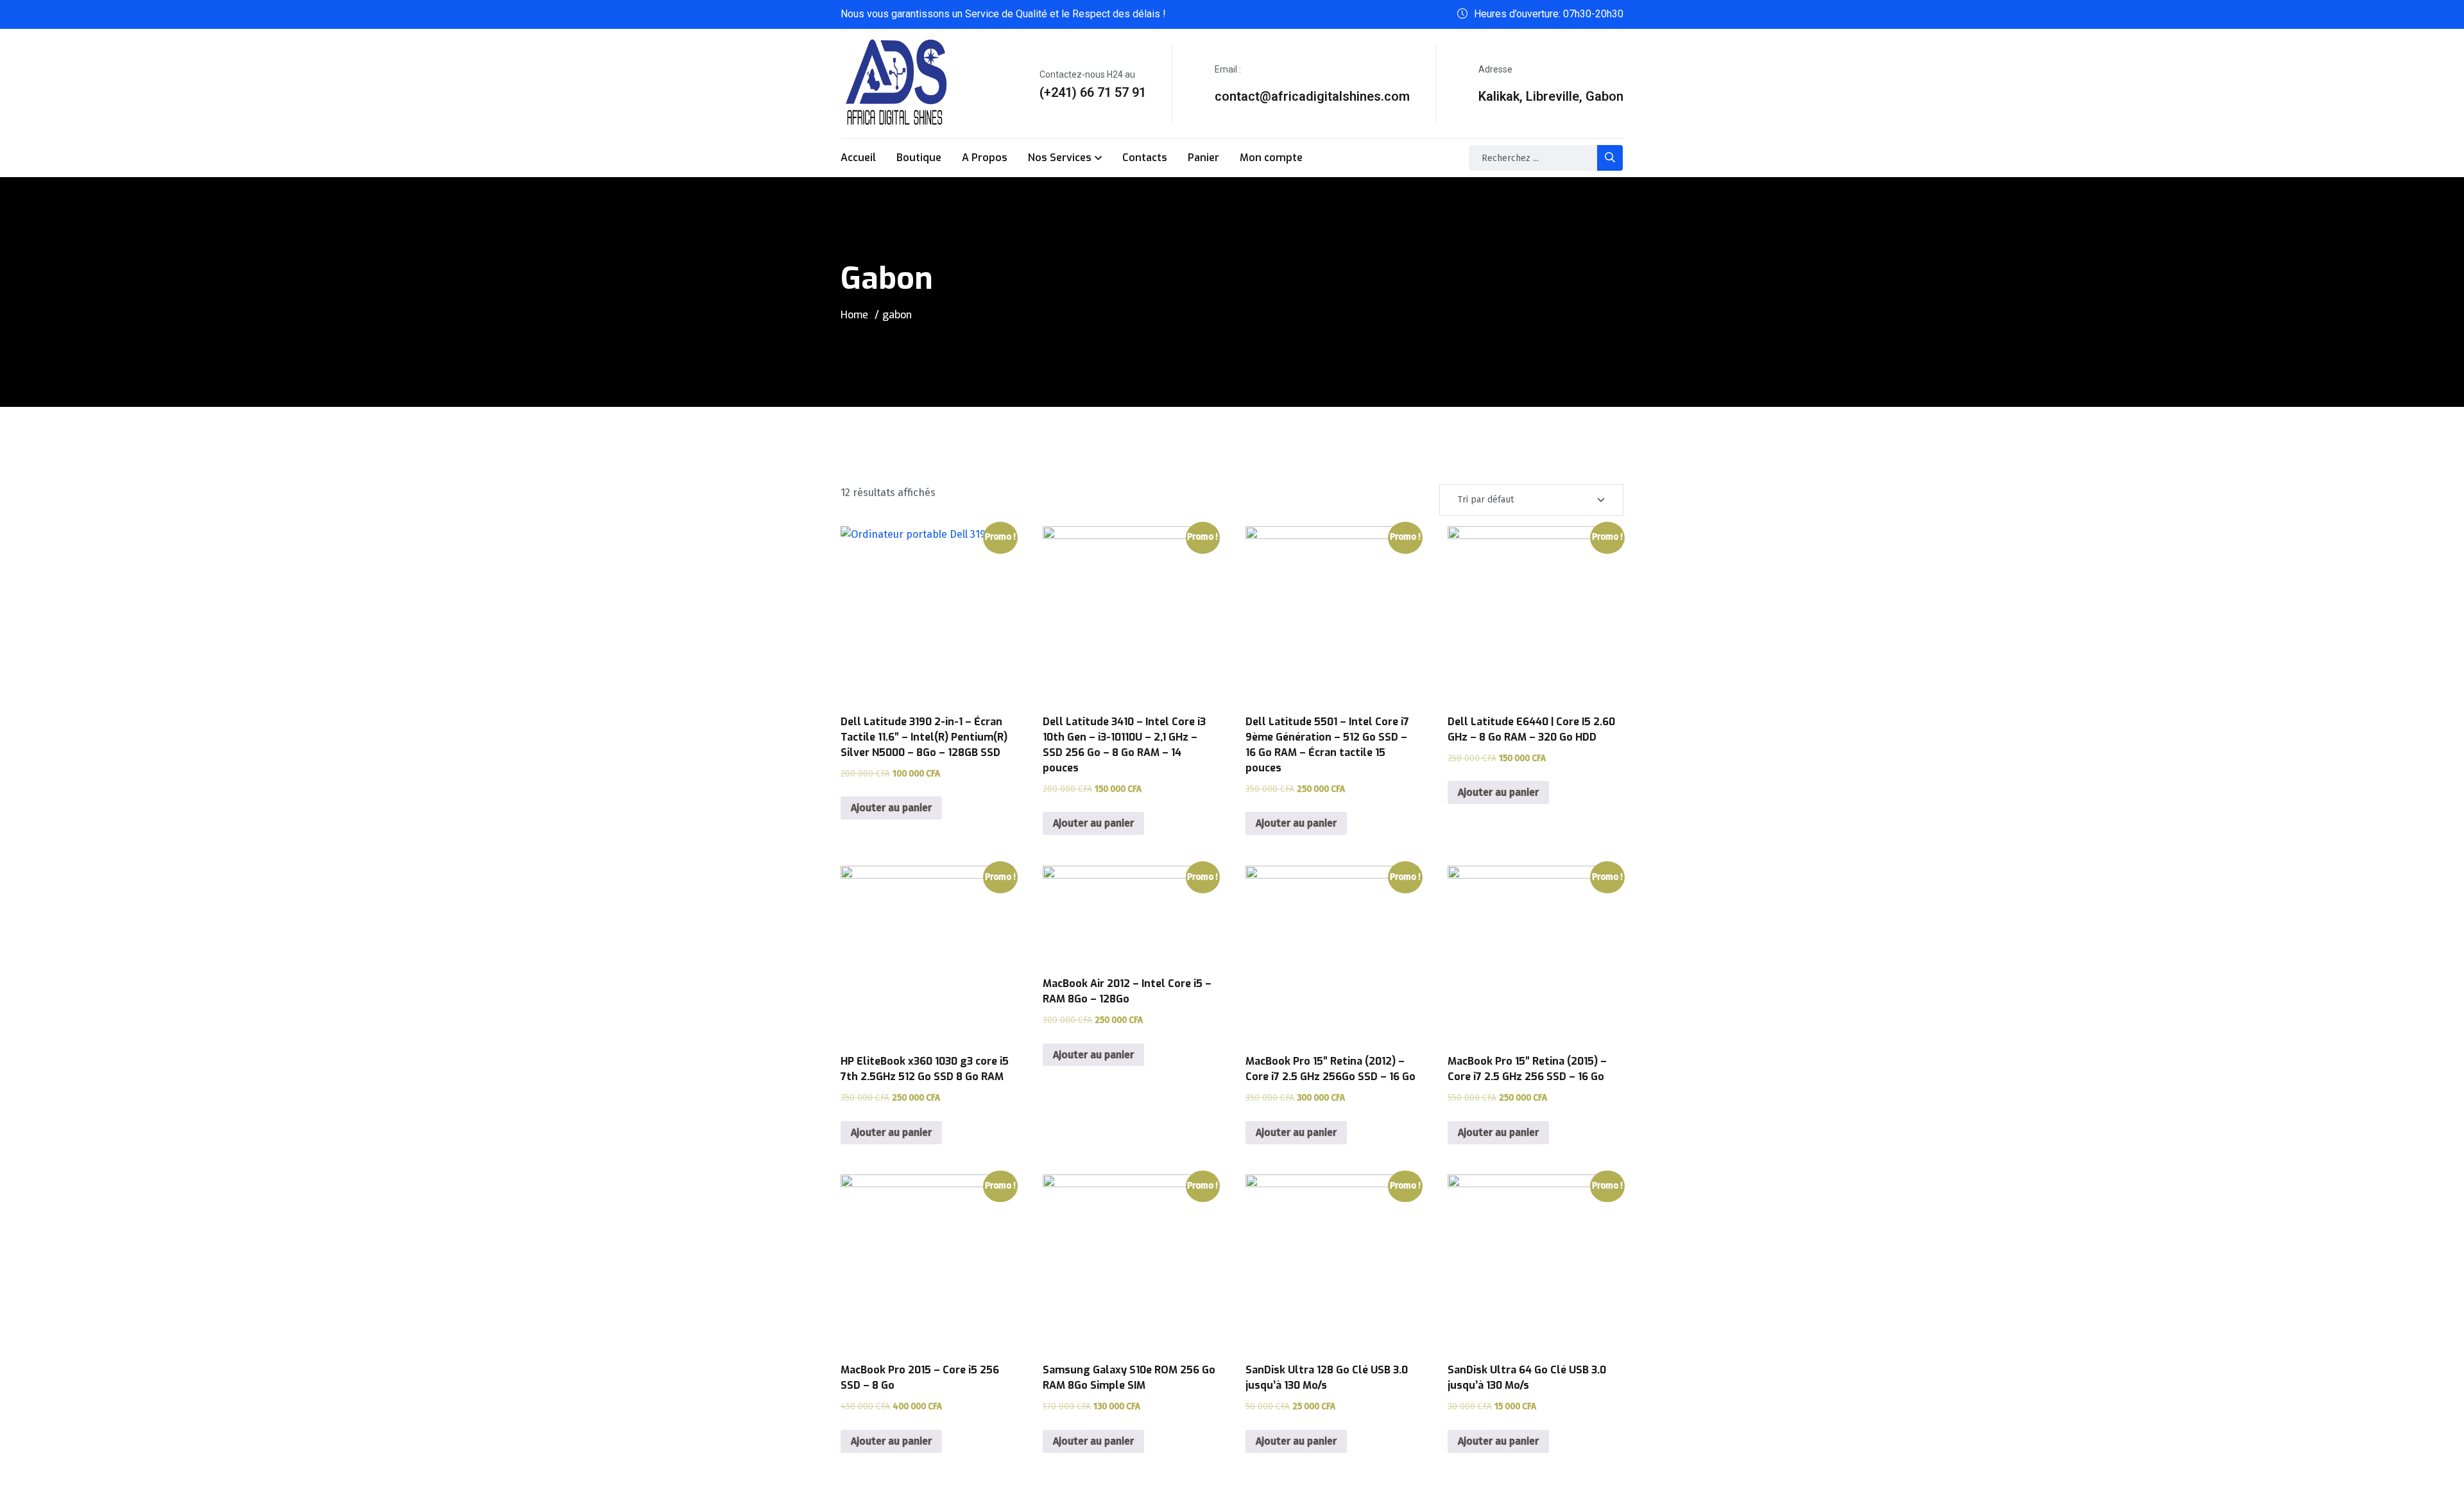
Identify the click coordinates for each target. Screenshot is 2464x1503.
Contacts (1145, 158)
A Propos (985, 158)
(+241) (1058, 92)
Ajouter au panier (891, 808)
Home (854, 315)
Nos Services (1060, 158)
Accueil (858, 158)
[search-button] (1610, 158)
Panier (1203, 158)
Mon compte (1271, 158)
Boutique (919, 158)
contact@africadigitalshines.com (1312, 96)
